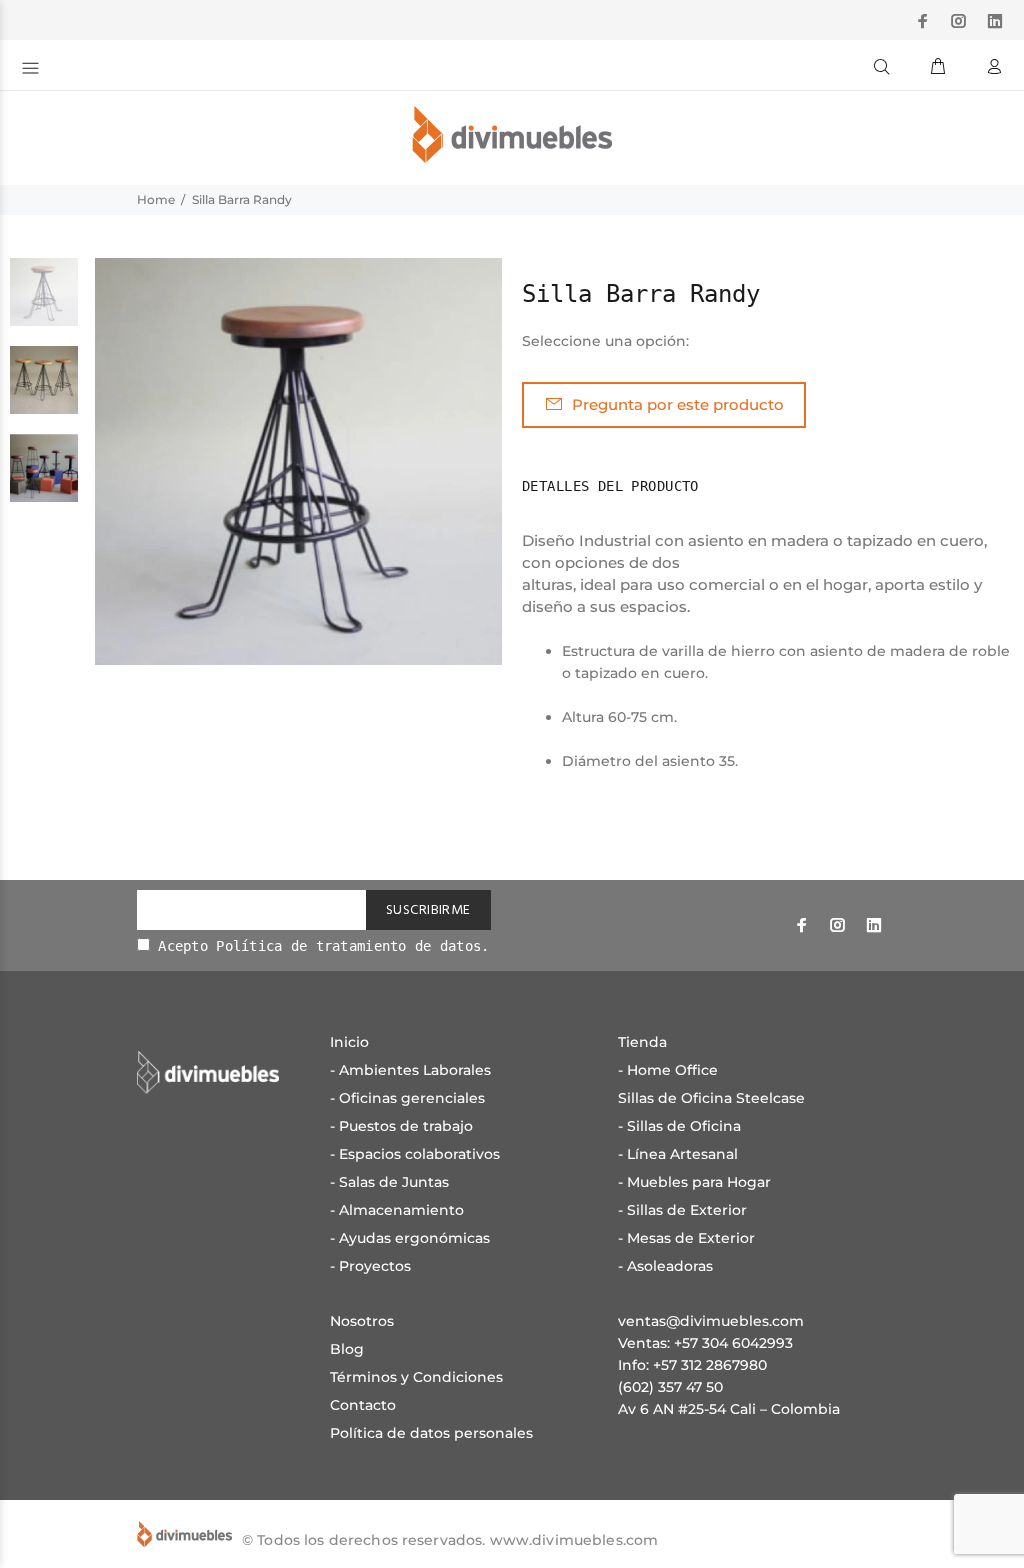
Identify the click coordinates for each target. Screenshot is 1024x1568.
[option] (44, 302)
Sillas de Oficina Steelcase (711, 1098)
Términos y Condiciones (416, 1377)
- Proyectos (370, 1266)
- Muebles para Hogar (694, 1182)
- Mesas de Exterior (686, 1238)
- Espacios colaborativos (415, 1154)
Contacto (363, 1405)
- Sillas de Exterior (682, 1210)
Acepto (320, 946)
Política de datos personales (431, 1433)
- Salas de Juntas (389, 1182)
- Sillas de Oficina (679, 1126)
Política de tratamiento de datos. (352, 946)
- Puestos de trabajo (401, 1126)
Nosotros (362, 1321)
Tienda (642, 1042)
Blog (347, 1349)
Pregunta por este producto (678, 404)
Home (156, 199)
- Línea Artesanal (678, 1154)
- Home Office (668, 1070)
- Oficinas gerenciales (407, 1098)
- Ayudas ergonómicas (410, 1238)
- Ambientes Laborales (410, 1070)
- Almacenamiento (397, 1210)
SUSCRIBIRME (428, 910)
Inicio (349, 1042)
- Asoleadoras (665, 1266)
